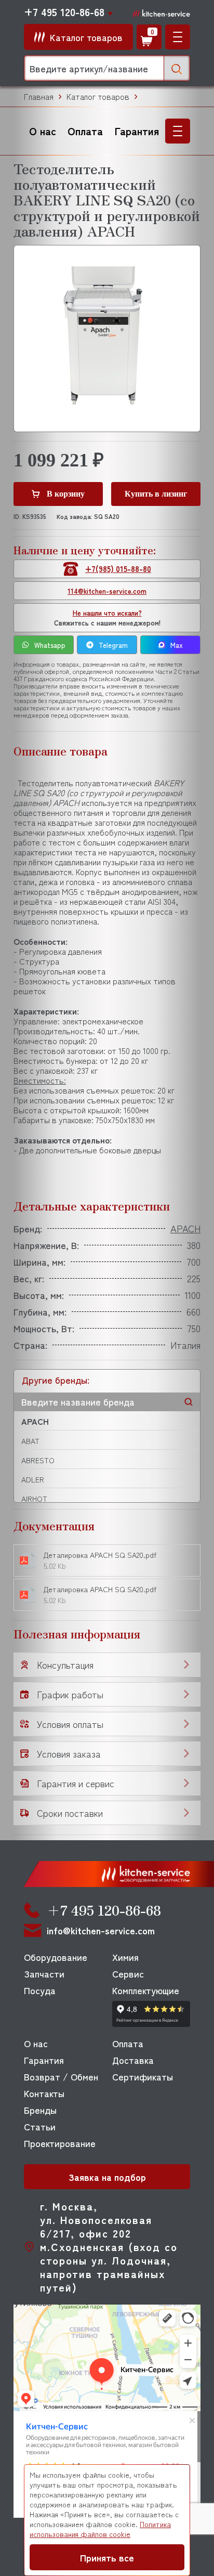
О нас (43, 131)
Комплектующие (146, 1990)
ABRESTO (38, 1460)
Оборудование (56, 1957)
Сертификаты (143, 2076)
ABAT (30, 1441)
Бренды (40, 2110)
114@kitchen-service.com (107, 591)
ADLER (33, 1479)
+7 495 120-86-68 (64, 12)
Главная (39, 96)
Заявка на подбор (107, 2177)
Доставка (133, 2060)
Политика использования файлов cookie (100, 2529)
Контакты (44, 2093)
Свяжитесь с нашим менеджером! (107, 618)
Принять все (107, 2557)
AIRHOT (34, 1499)
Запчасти (44, 1973)
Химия (125, 1957)
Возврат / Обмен (61, 2076)
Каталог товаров (98, 96)
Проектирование (60, 2143)
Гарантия (137, 131)
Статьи (40, 2126)
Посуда (40, 1990)
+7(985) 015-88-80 (118, 569)
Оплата (85, 131)
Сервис (128, 1973)
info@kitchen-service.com (101, 1930)
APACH (35, 1421)
